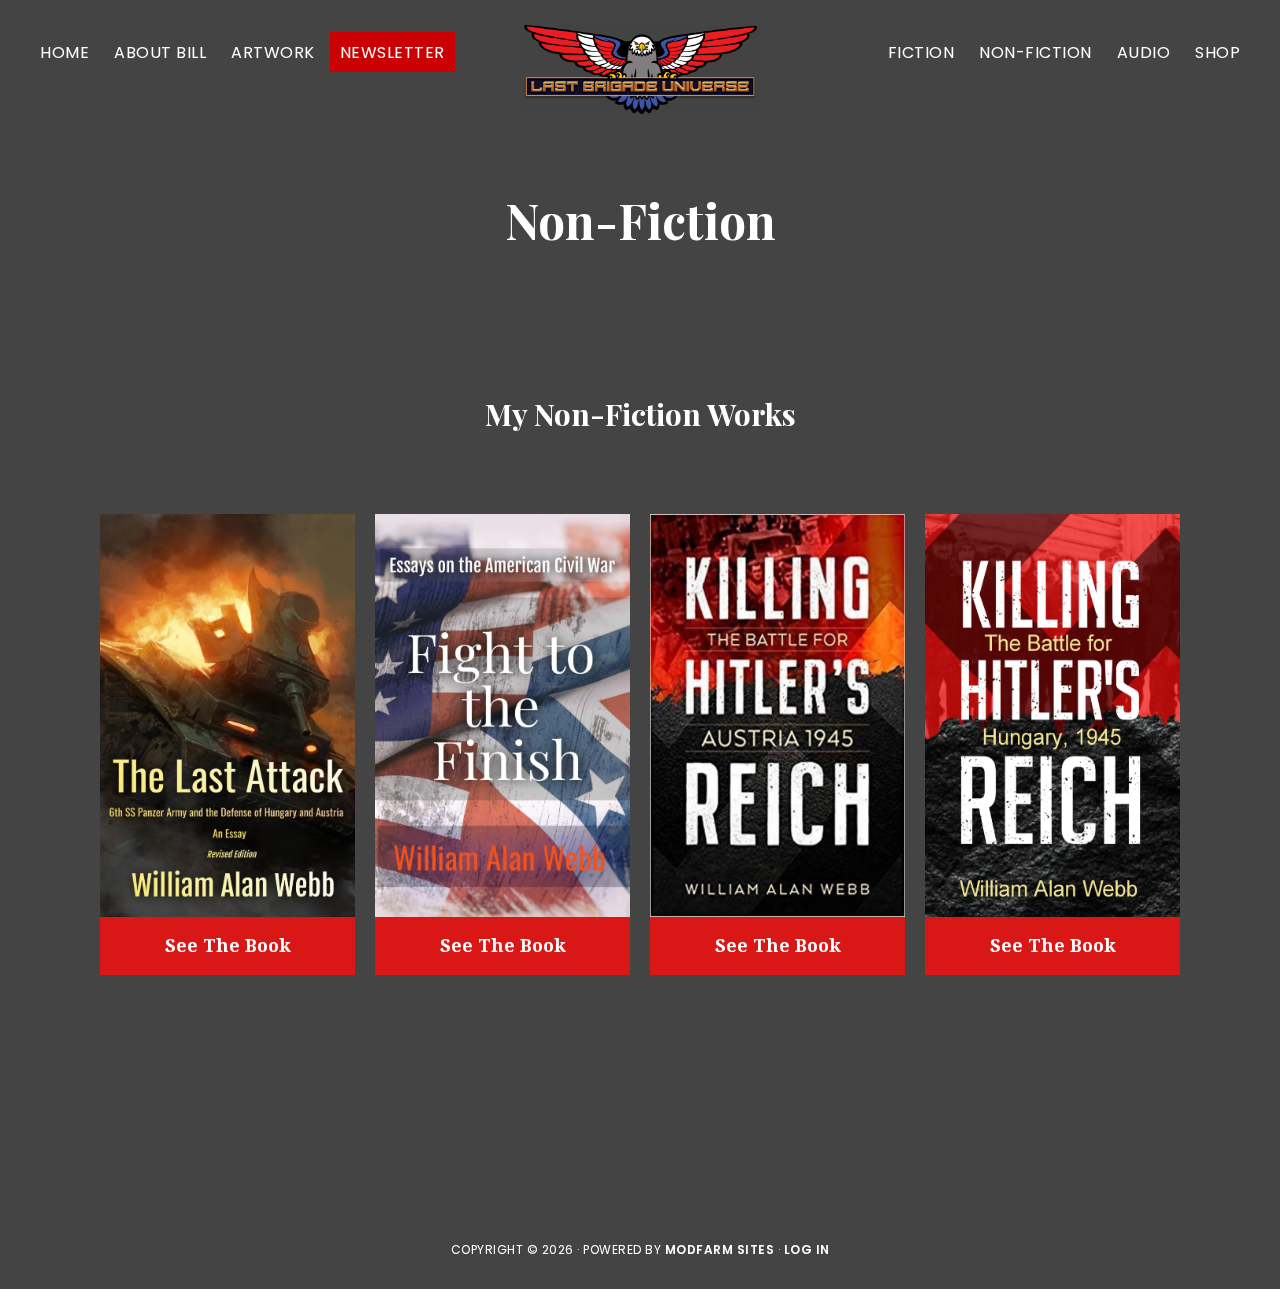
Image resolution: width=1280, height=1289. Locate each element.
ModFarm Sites (720, 1249)
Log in (807, 1249)
